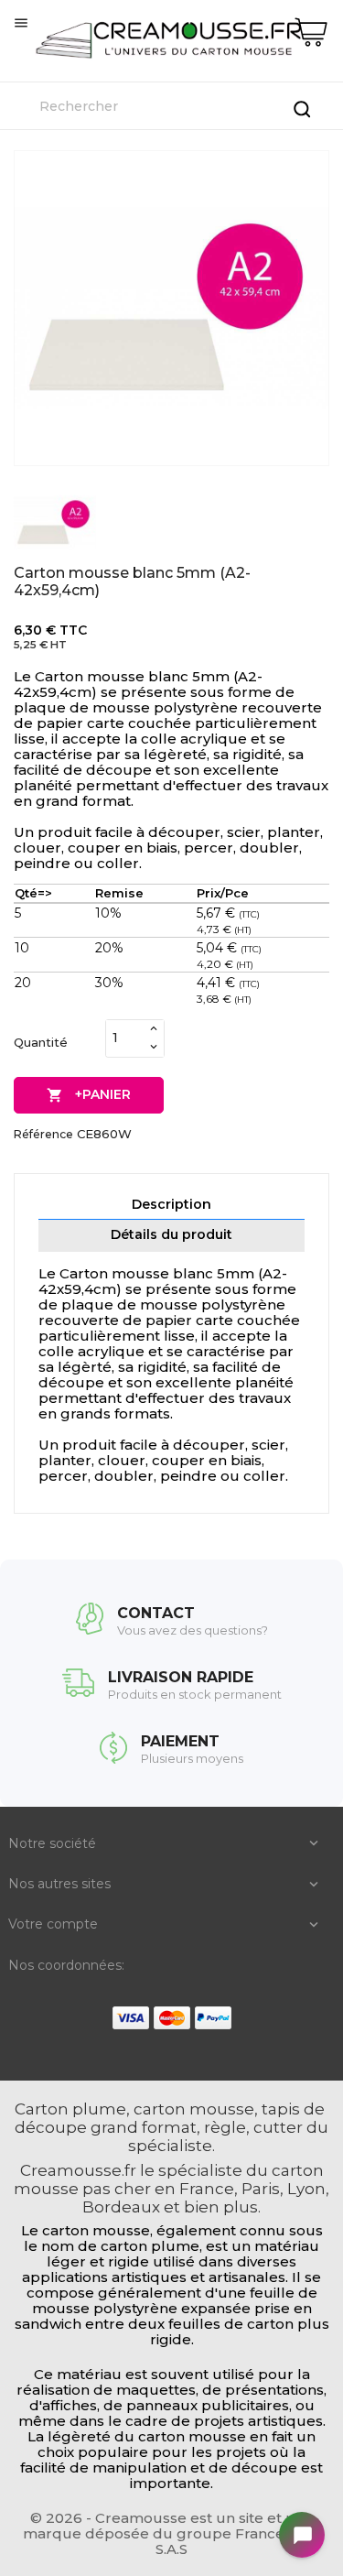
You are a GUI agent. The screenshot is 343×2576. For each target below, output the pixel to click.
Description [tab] (171, 1204)
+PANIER (89, 1095)
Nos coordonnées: (66, 1965)
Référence (43, 1134)
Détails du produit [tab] (171, 1234)
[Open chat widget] (302, 2535)
